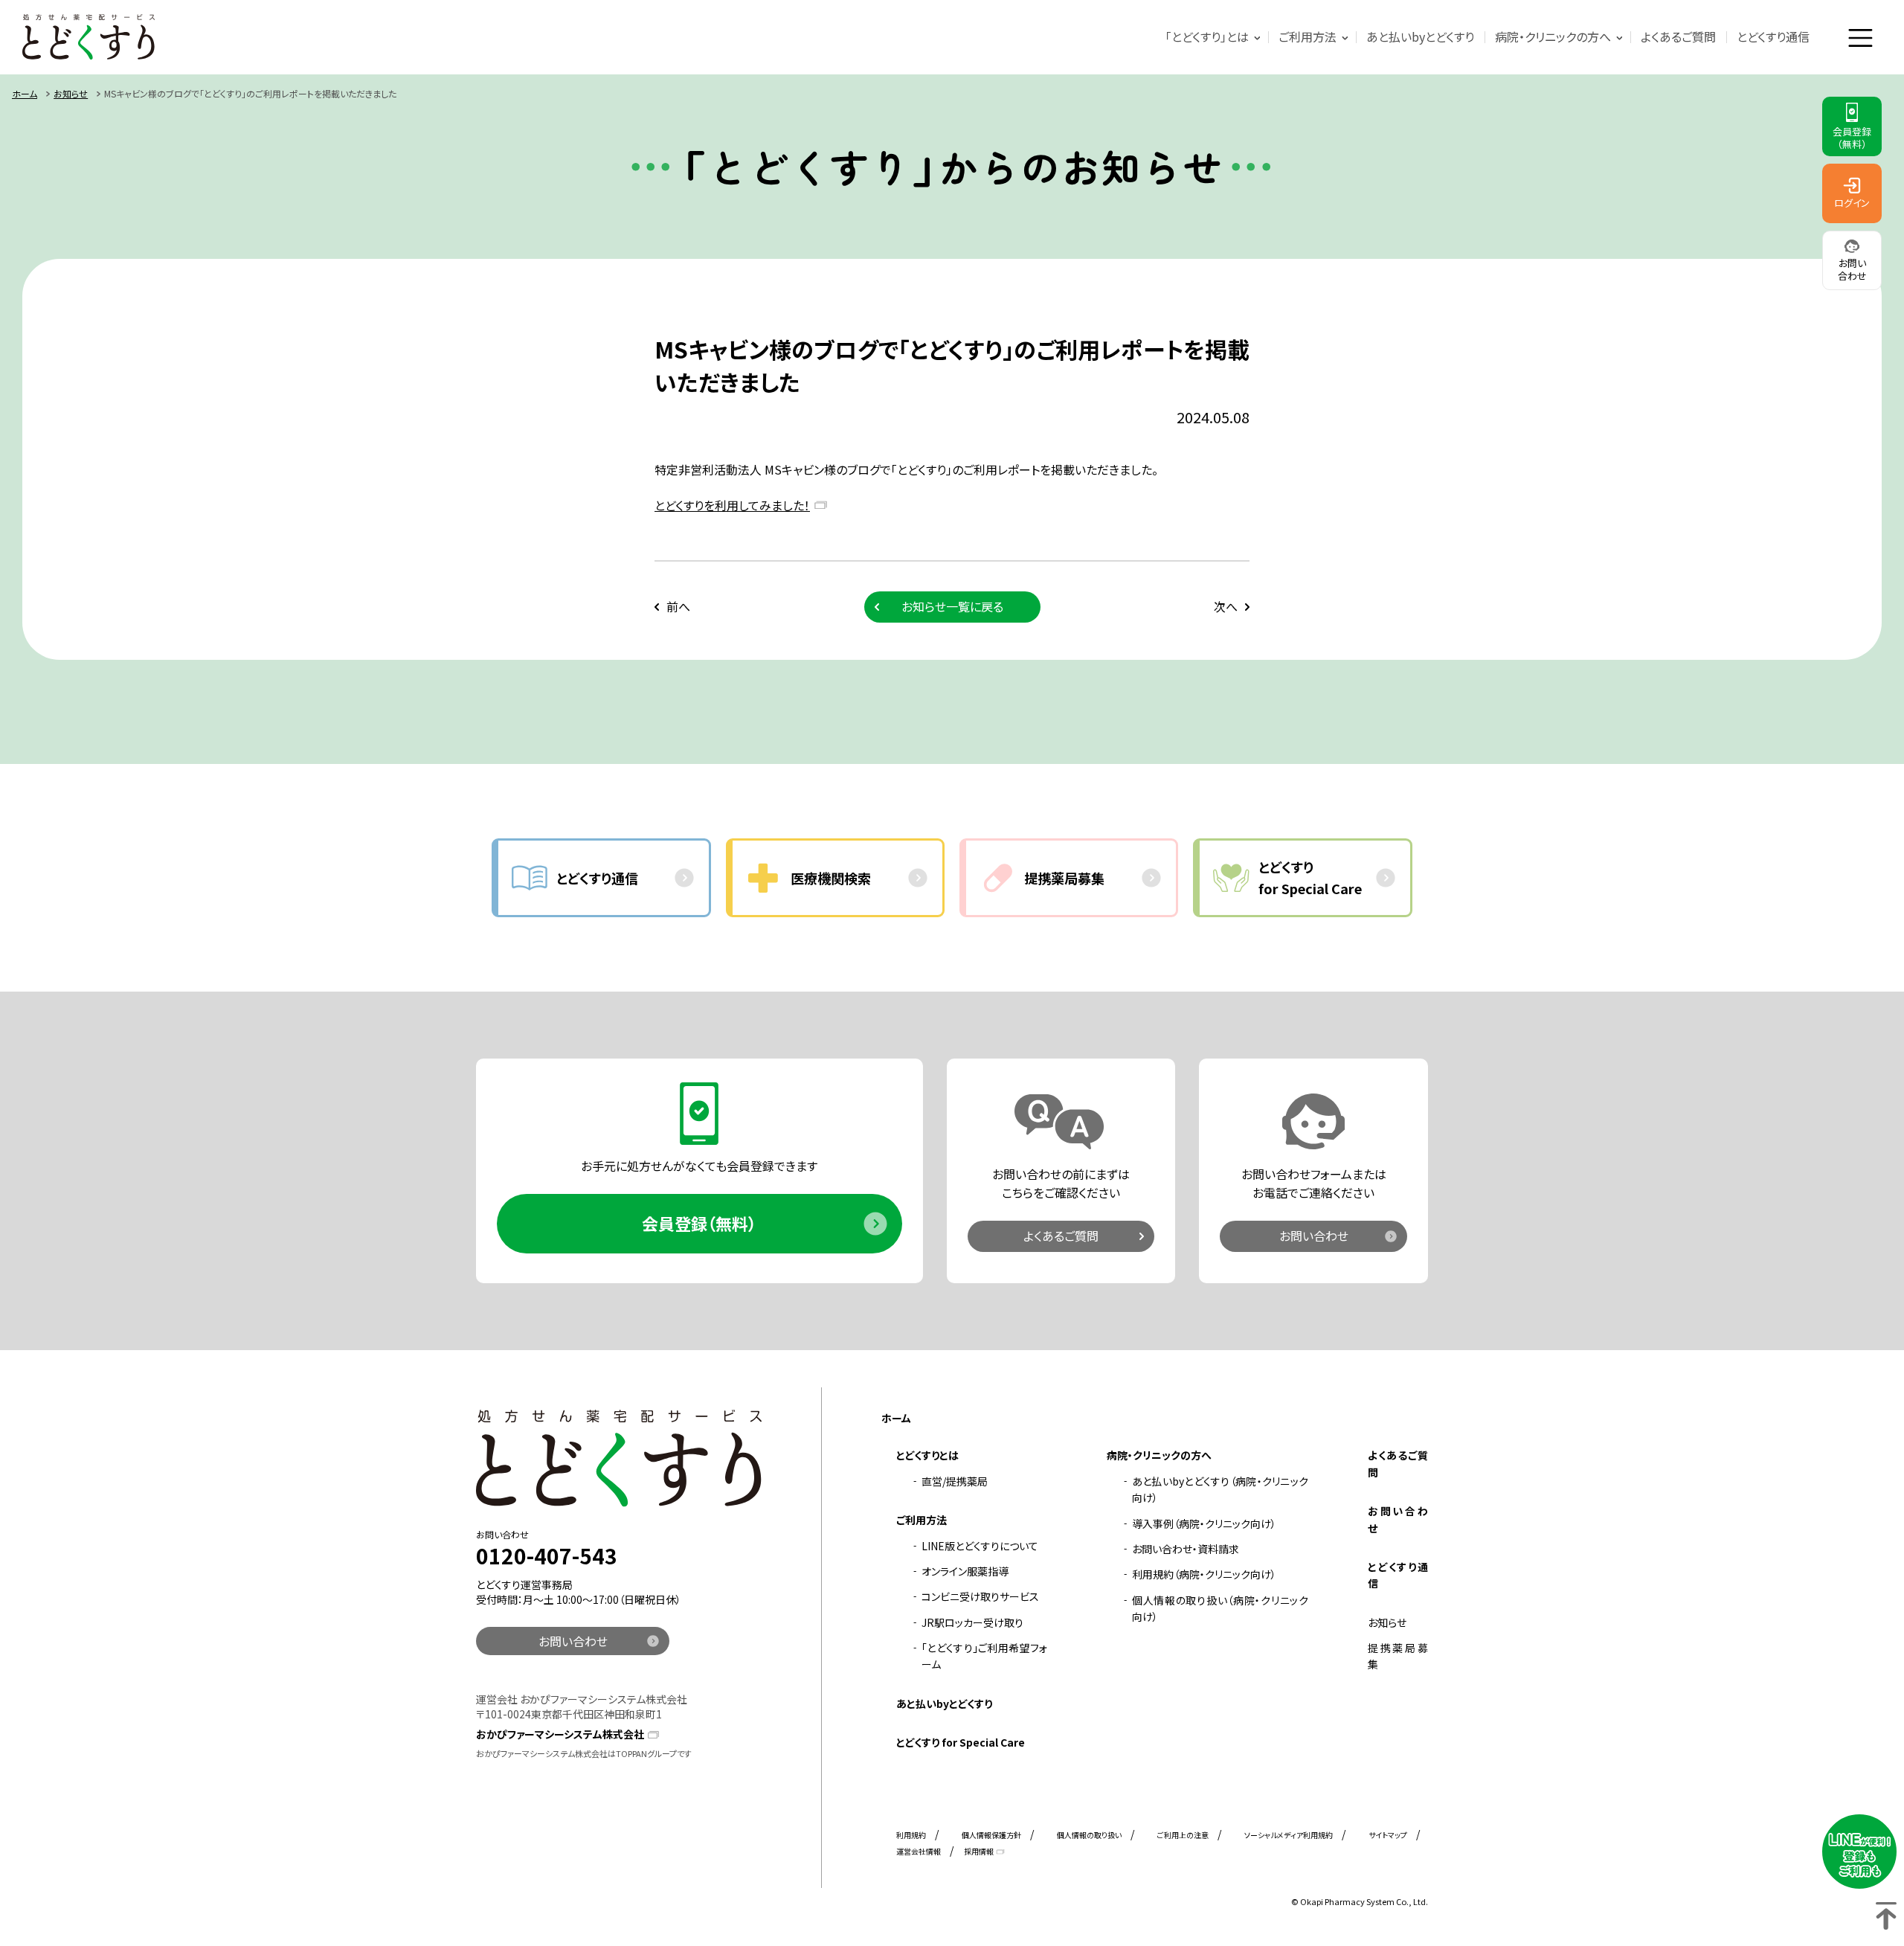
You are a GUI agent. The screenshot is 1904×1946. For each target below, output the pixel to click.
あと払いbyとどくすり (1420, 36)
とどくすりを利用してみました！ (732, 505)
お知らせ (71, 93)
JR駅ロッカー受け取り (972, 1622)
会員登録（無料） (699, 1223)
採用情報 (979, 1851)
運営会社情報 (919, 1851)
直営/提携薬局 (955, 1481)
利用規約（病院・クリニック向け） (1204, 1574)
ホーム (25, 93)
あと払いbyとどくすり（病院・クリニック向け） (1220, 1489)
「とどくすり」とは (1207, 36)
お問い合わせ (1314, 1236)
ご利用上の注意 (1183, 1835)
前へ (678, 606)
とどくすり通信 (1773, 36)
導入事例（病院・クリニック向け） (1204, 1523)
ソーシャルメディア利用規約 (1289, 1835)
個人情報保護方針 (991, 1835)
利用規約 (911, 1835)
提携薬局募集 (1398, 1656)
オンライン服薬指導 (965, 1571)
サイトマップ (1388, 1835)
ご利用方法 (1308, 36)
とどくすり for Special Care (961, 1742)
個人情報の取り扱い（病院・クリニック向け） (1220, 1608)
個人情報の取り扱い (1089, 1835)
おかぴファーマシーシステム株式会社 (560, 1734)
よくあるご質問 (1678, 36)
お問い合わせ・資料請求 (1186, 1549)
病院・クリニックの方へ (1553, 36)
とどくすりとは (927, 1455)
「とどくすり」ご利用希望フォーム (984, 1656)
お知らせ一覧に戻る (952, 606)
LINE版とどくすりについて (980, 1546)
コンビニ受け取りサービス (980, 1596)
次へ (1226, 606)
